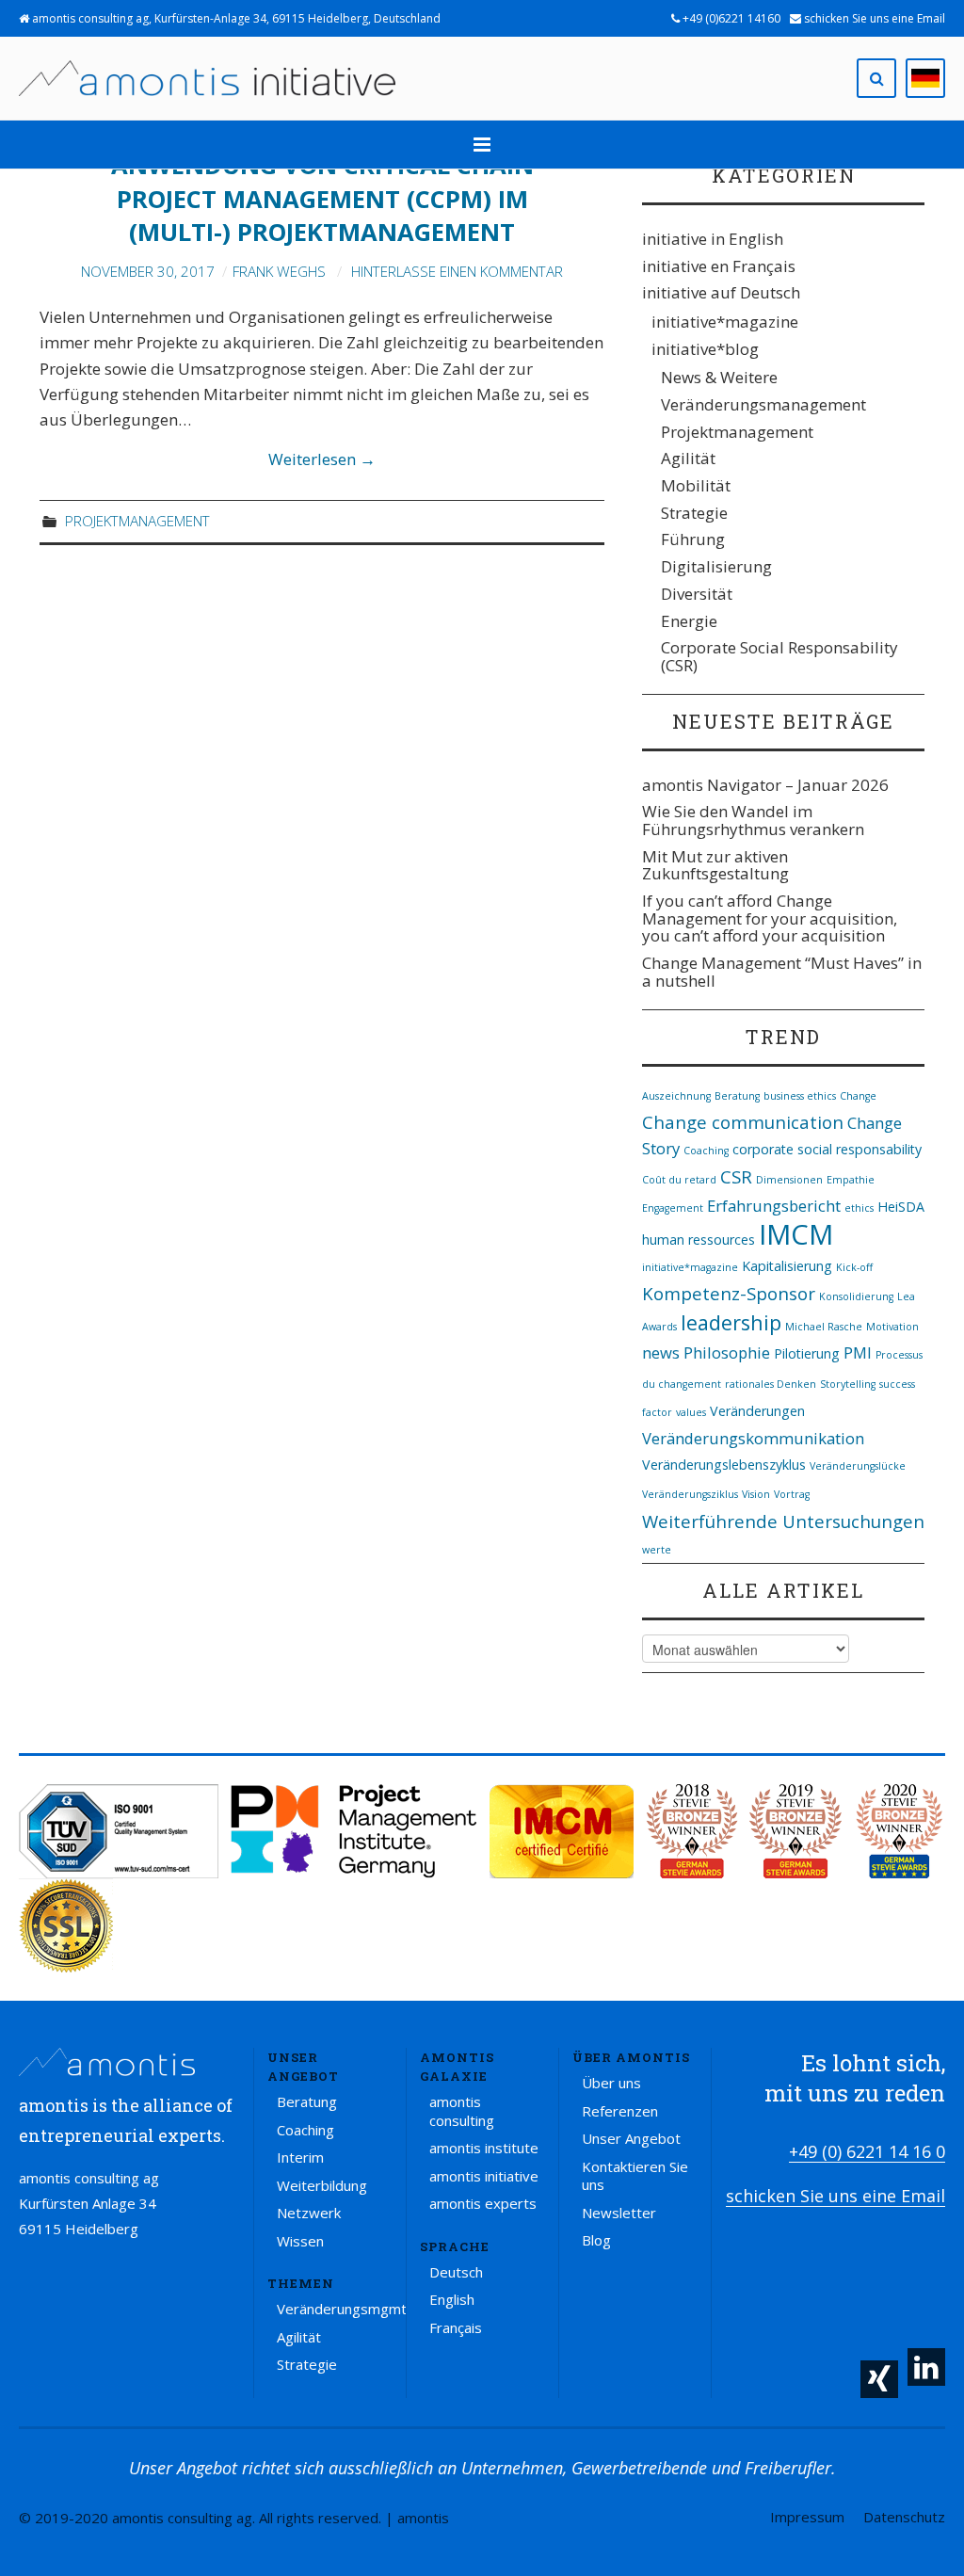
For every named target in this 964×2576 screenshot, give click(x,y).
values (691, 1412)
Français (456, 2327)
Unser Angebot (631, 2138)
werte (657, 1550)
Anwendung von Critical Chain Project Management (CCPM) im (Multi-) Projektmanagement (322, 199)
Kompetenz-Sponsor (729, 1293)
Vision (756, 1494)
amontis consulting (462, 2111)
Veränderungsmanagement (763, 404)
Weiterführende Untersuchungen (783, 1521)
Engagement (673, 1208)
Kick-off (854, 1267)
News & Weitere (719, 377)
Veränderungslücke (858, 1466)
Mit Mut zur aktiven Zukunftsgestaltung (715, 865)
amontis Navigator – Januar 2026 (765, 785)
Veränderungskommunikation (753, 1438)
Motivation (892, 1327)
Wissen (300, 2241)
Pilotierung (807, 1353)
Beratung (737, 1096)
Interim (300, 2157)
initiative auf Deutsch (721, 292)
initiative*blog (705, 349)
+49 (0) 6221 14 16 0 (867, 2151)
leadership (731, 1322)
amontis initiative (484, 2176)
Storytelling (848, 1384)
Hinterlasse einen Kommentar (457, 271)
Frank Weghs (279, 271)
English (452, 2299)
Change (858, 1096)
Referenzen (620, 2111)
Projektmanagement (137, 521)
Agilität (688, 458)
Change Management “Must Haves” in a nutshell (782, 972)
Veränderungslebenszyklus (724, 1465)
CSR (736, 1176)
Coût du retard (679, 1180)
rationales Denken (771, 1384)
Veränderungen (757, 1411)
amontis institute (484, 2148)
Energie (689, 621)
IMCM (796, 1234)
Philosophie (727, 1352)
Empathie (851, 1180)
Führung (693, 539)
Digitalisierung (716, 566)
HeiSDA (901, 1207)
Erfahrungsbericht (774, 1206)
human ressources (699, 1240)
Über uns (611, 2083)
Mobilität (696, 485)
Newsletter (619, 2213)
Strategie (694, 513)
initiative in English (713, 239)
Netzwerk (309, 2213)
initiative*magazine (725, 322)
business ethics (800, 1096)
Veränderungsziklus (690, 1494)
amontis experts (483, 2203)
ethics (859, 1208)
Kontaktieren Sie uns (635, 2176)
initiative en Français (719, 266)
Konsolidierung (856, 1296)
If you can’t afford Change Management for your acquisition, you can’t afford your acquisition (770, 918)
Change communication (743, 1122)
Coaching (706, 1151)
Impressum (807, 2517)
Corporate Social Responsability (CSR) (779, 656)
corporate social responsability (827, 1149)
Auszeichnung (676, 1096)
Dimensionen (789, 1180)
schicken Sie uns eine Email (873, 18)
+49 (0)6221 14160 (730, 18)
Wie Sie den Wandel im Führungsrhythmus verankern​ (753, 820)
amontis (423, 2518)
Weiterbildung (322, 2185)
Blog (596, 2240)
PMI (858, 1352)
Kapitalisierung (787, 1266)
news (661, 1352)
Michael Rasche (824, 1327)
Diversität (697, 594)
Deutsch (456, 2272)
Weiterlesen (322, 459)
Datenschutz (904, 2517)
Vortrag (792, 1494)
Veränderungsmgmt (342, 2309)
